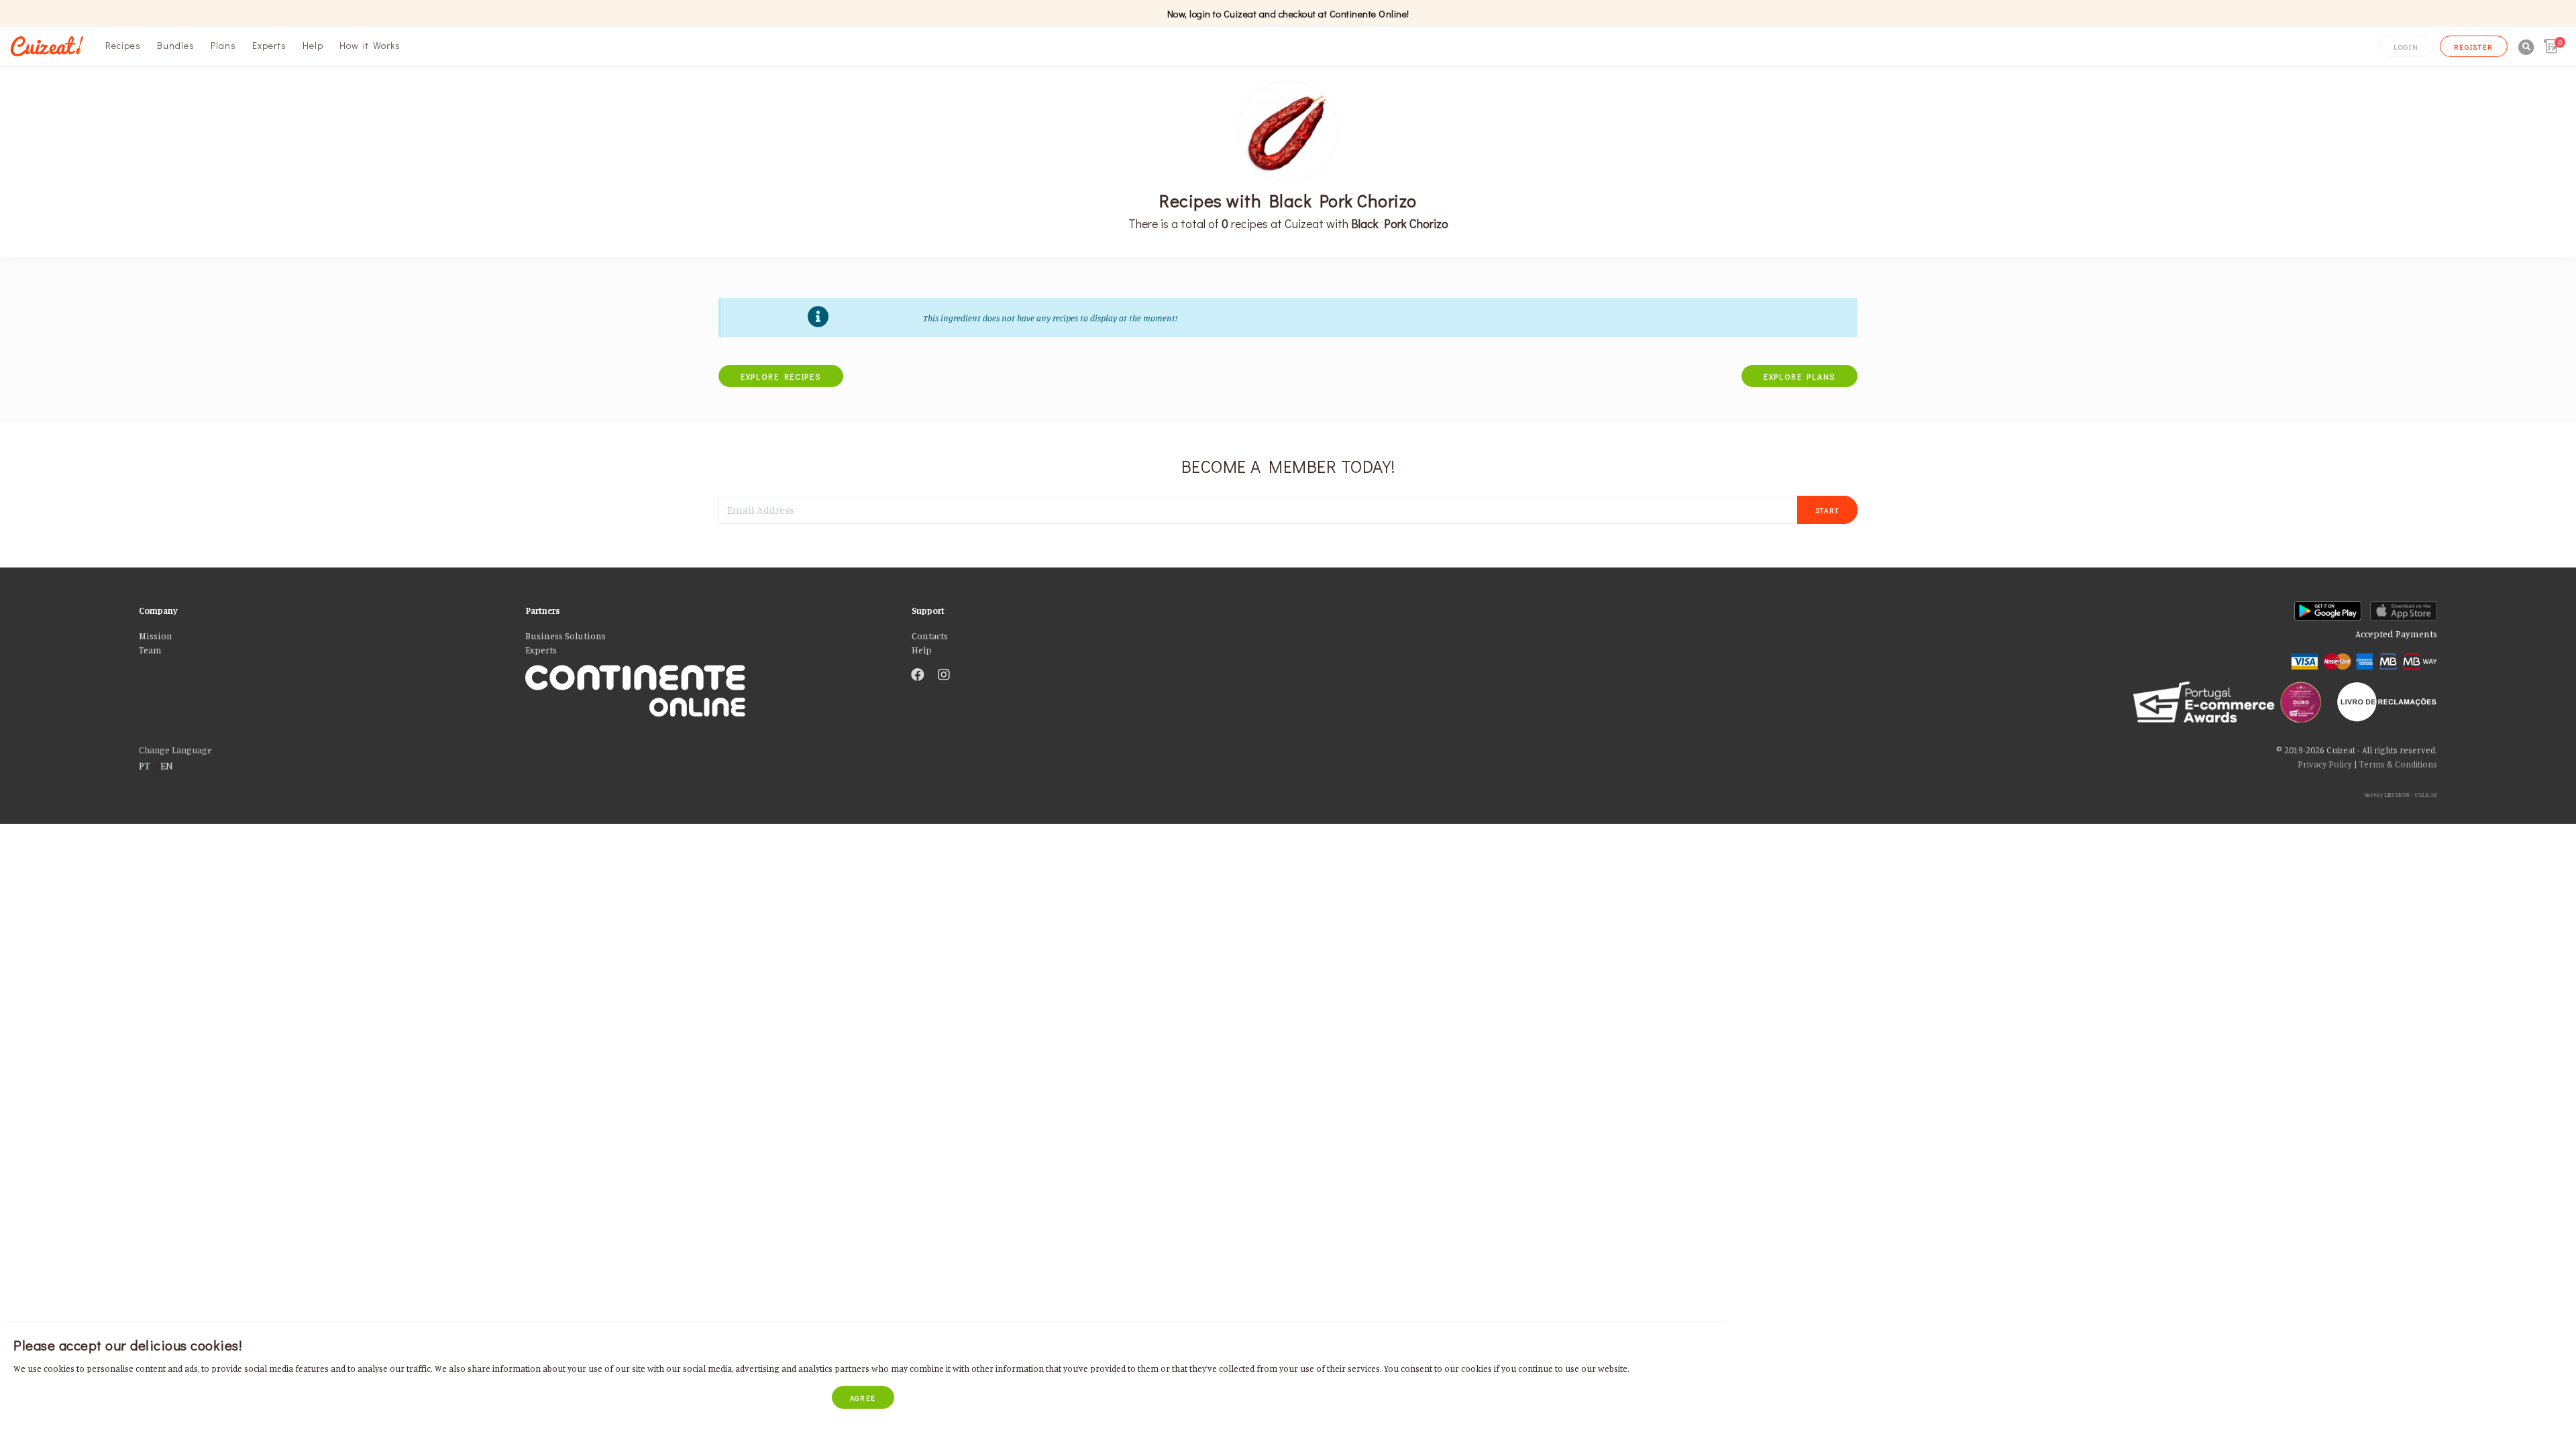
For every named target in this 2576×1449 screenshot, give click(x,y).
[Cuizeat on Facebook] (918, 676)
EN (167, 765)
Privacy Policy (2325, 764)
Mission (156, 636)
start (1828, 510)
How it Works (370, 45)
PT (145, 765)
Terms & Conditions (2398, 764)
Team (150, 650)
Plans (223, 45)
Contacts (930, 636)
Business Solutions (566, 636)
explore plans (1800, 376)
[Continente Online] (708, 676)
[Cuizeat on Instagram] (944, 676)
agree (863, 1398)
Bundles (176, 45)
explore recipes (781, 376)
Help (313, 45)
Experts (269, 45)
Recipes (123, 45)
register (2474, 47)
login (2406, 47)
